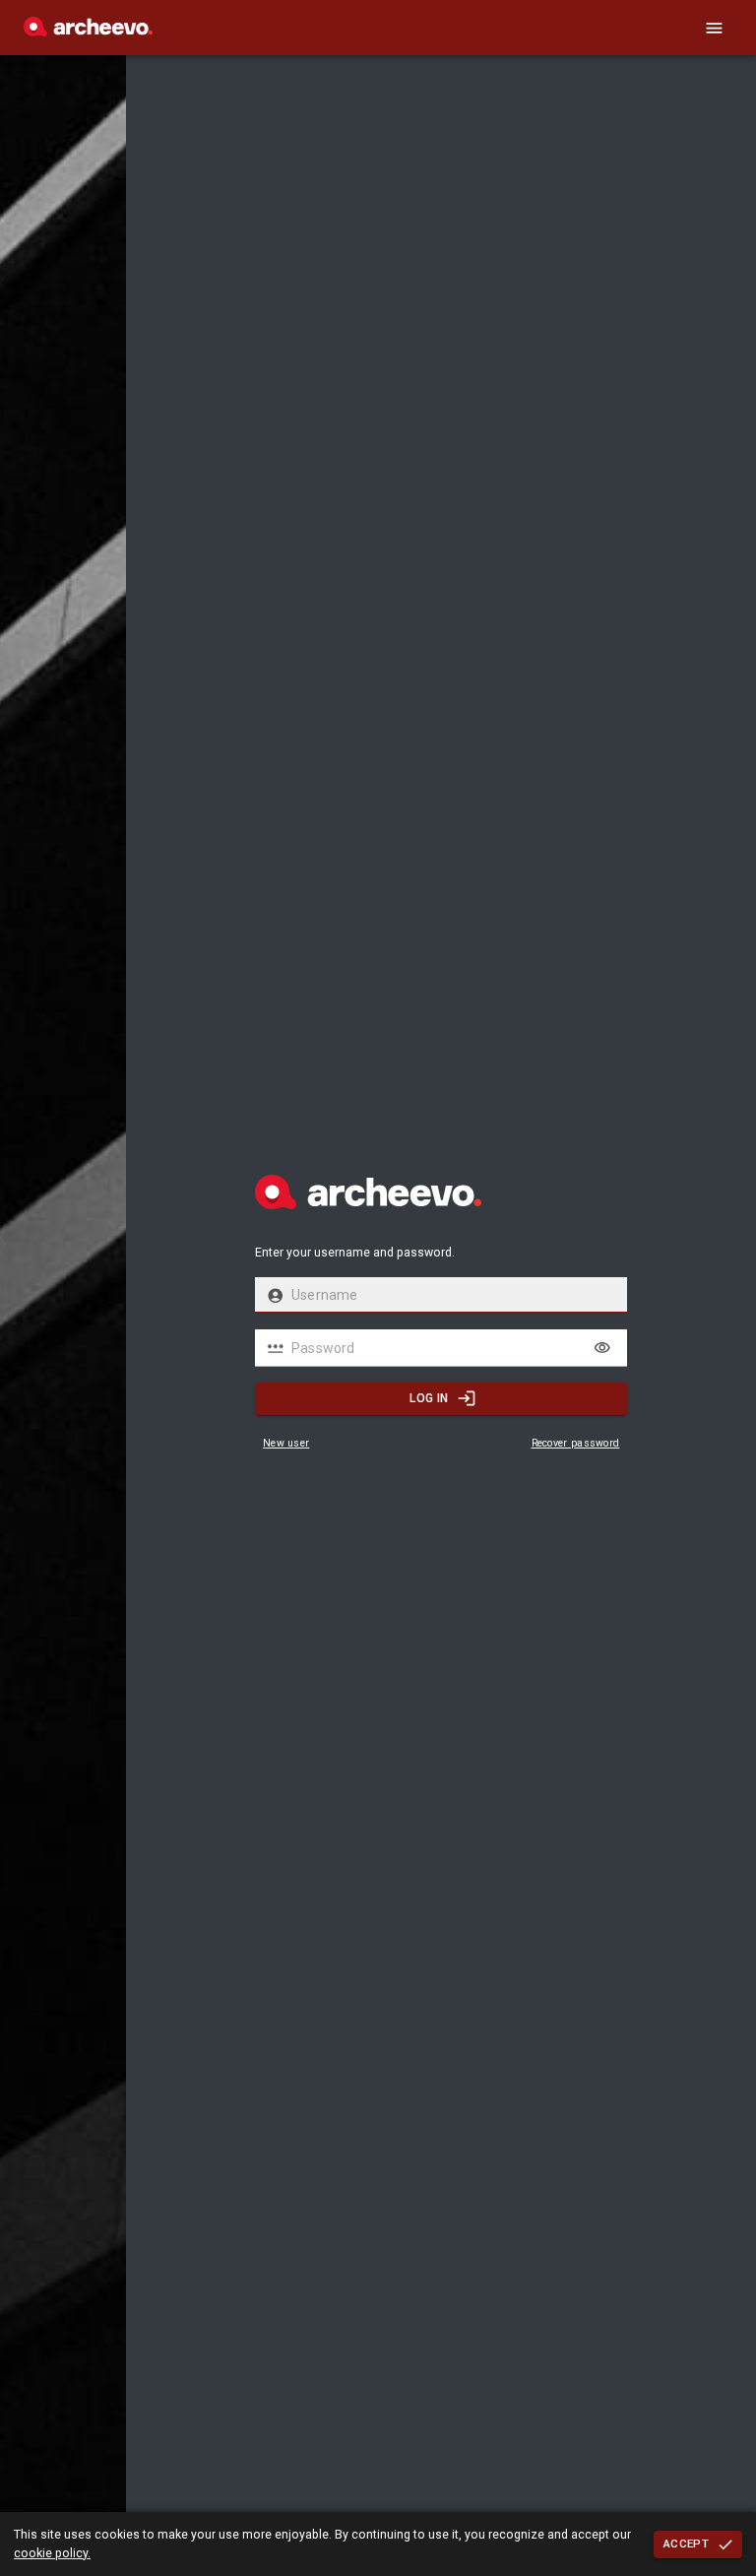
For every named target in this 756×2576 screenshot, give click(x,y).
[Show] (602, 1348)
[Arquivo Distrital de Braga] (88, 32)
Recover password (576, 1443)
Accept (686, 2544)
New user (286, 1443)
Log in (429, 1398)
